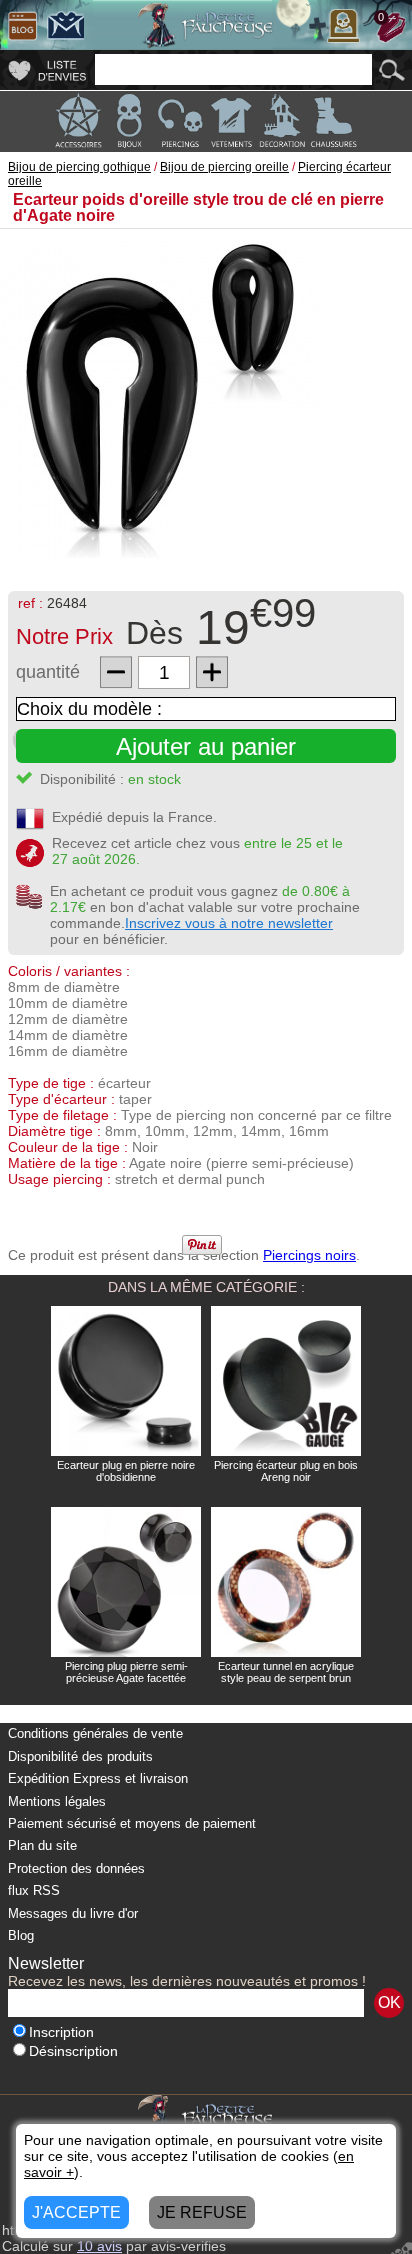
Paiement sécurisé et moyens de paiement (132, 1823)
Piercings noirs (309, 1255)
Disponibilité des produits (80, 1756)
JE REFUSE (202, 2212)
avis (99, 2246)
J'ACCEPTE (76, 2212)
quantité (48, 672)
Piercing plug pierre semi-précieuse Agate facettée (126, 1672)
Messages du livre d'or (73, 1913)
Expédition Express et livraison (98, 1778)
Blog (21, 1935)
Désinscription (73, 2051)
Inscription (61, 2032)
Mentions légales (57, 1801)
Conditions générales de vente (95, 1733)
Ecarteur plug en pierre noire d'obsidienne (126, 1471)
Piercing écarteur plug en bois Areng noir (286, 1471)
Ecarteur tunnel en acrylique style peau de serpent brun (286, 1672)
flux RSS (34, 1890)
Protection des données (76, 1868)
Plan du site (42, 1845)
